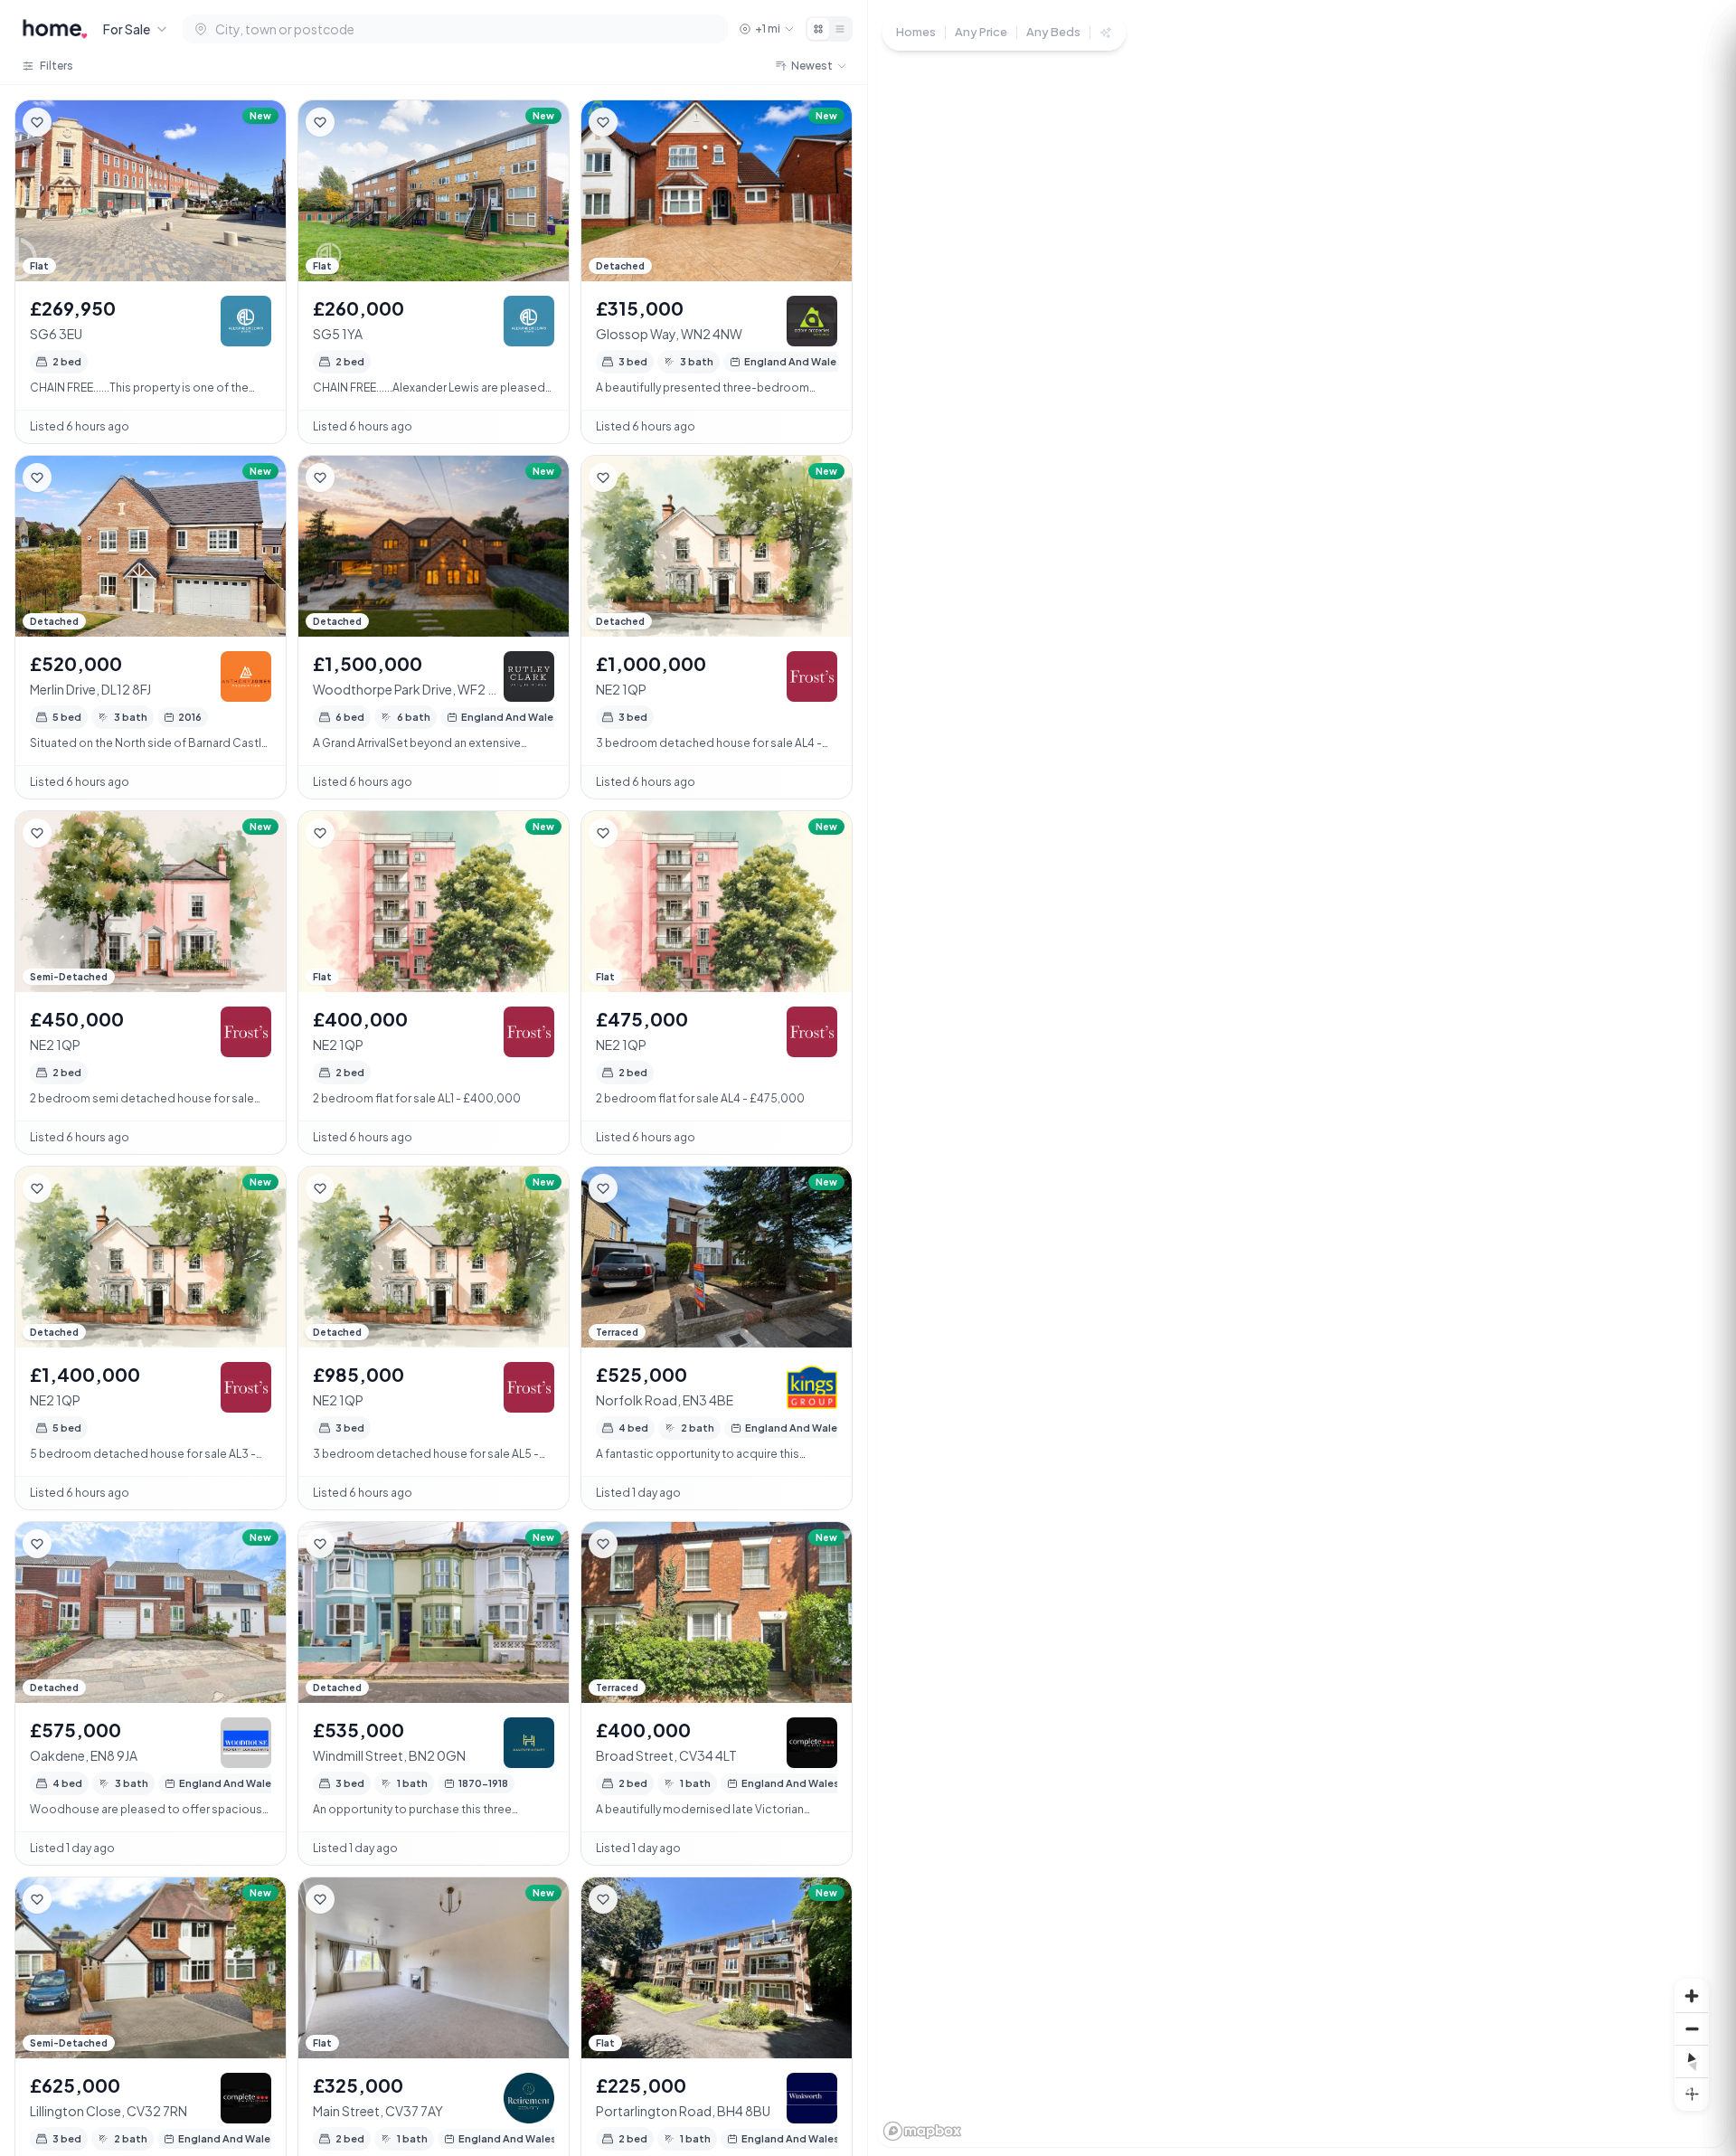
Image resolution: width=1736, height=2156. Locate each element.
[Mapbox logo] (922, 2131)
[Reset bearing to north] (1692, 2061)
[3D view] (1692, 2094)
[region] (1302, 1078)
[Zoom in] (1692, 1996)
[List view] (840, 29)
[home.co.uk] (55, 29)
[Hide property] (73, 122)
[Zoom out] (1692, 2028)
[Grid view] (818, 29)
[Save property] (37, 122)
